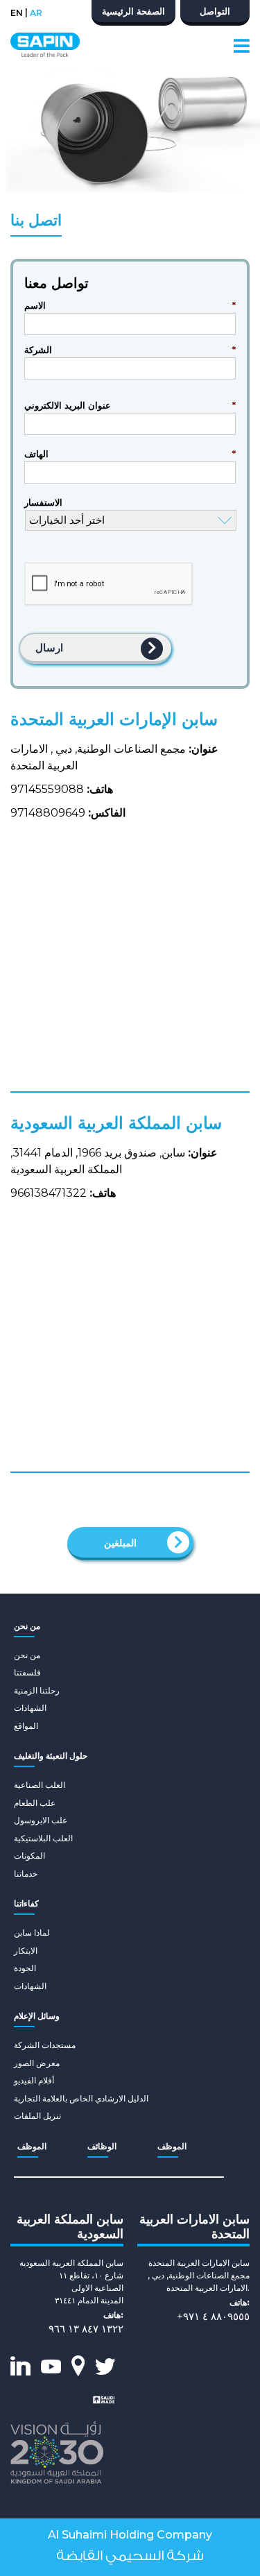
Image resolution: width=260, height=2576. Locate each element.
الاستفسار (43, 502)
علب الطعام (35, 1803)
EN (17, 13)
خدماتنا (26, 1874)
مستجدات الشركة (45, 2045)
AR (36, 13)
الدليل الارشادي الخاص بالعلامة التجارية (81, 2098)
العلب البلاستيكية (43, 1838)
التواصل (215, 11)
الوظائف (102, 2146)
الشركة (130, 350)
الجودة (25, 1968)
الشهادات (30, 1708)
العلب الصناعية (40, 1785)
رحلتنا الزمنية (37, 1690)
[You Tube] (51, 2366)
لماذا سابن (32, 1933)
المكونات (29, 1856)
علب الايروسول (41, 1820)
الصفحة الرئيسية (133, 11)
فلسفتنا (27, 1672)
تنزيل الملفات (37, 2116)
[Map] (78, 2365)
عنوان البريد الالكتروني (130, 405)
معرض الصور (37, 2063)
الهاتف (130, 454)
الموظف (32, 2146)
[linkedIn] (20, 2366)
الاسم (130, 305)
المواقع (26, 1726)
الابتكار (26, 1951)
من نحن (27, 1655)
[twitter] (105, 2366)
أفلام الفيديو (34, 2080)
